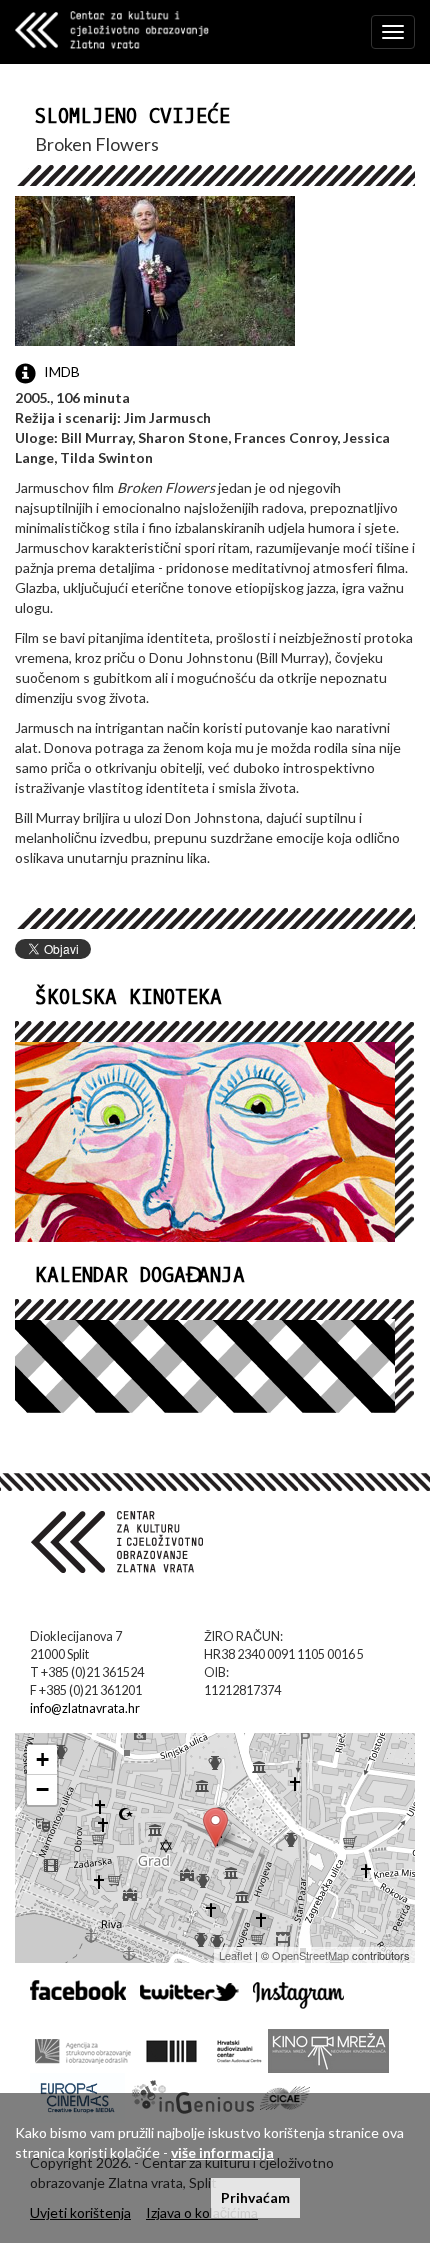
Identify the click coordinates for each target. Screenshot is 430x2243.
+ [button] (42, 1759)
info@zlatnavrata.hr (85, 1708)
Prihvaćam (255, 2197)
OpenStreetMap (310, 1955)
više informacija (222, 2152)
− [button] (42, 1789)
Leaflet (235, 1955)
